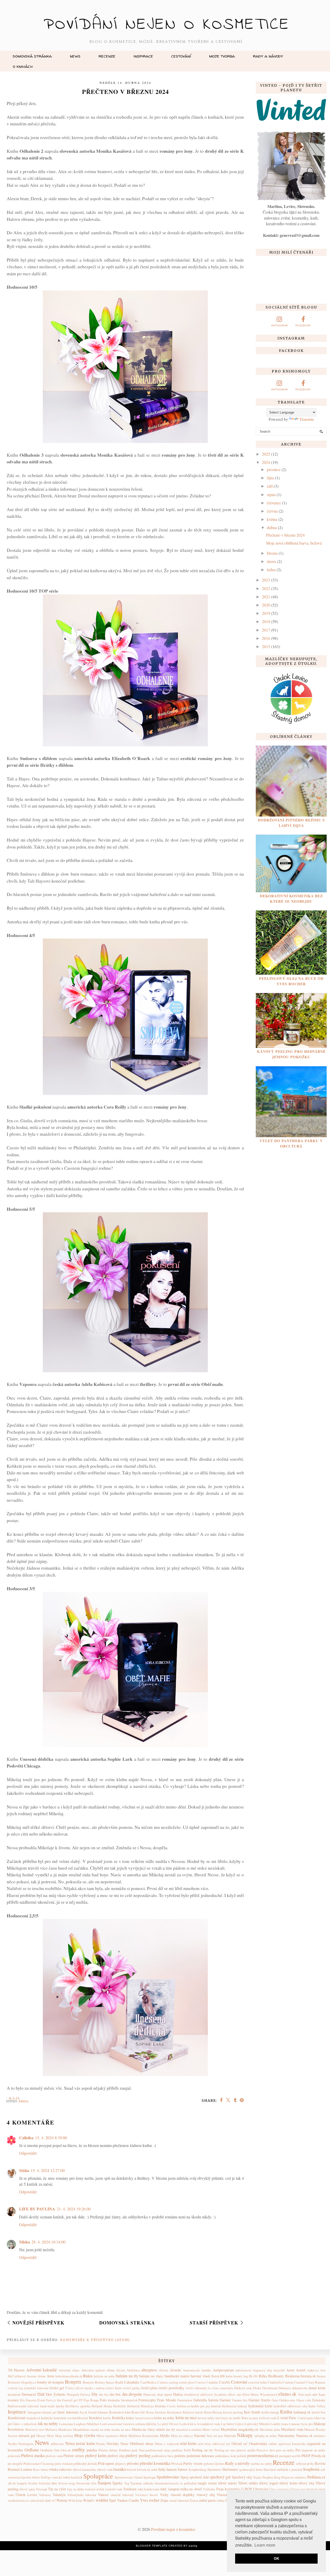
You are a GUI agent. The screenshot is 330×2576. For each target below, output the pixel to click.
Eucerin (31, 2400)
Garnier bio (240, 2400)
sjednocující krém (251, 2469)
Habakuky (319, 2400)
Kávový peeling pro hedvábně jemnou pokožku (291, 1054)
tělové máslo (227, 2483)
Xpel (113, 2500)
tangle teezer (207, 2483)
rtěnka (54, 2469)
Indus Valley (317, 2406)
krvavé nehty (206, 2418)
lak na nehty (48, 2423)
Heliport (97, 2406)
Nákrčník (230, 2436)
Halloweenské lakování (23, 2406)
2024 (266, 462)
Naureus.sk (304, 2436)
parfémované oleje (158, 2450)
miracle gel (27, 2436)
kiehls (265, 2412)
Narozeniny (286, 2436)
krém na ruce (186, 2417)
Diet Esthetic (56, 2394)
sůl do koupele (18, 2483)
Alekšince (133, 2370)
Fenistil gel (70, 2400)
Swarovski (83, 2483)
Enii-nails (305, 2394)
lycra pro (307, 2424)
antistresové (243, 2370)
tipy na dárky (76, 2489)
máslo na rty (166, 2429)
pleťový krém (96, 2455)
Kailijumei (174, 2412)
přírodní (133, 2463)
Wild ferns (75, 2500)
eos (315, 2394)
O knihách (23, 66)
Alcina (121, 2370)
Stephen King (271, 2477)
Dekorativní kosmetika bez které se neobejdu (291, 899)
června (272, 511)
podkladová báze (163, 2456)
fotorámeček (129, 2400)
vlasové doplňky (183, 2495)
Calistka (26, 2138)
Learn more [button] (265, 2545)
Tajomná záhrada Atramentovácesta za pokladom (164, 2483)
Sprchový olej (242, 2477)
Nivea (70, 2443)
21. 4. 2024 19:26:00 (74, 2209)
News (75, 56)
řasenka (120, 2469)
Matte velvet (211, 2429)
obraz (149, 2444)
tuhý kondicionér (149, 2489)
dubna (272, 527)
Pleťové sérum (74, 2456)
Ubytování (261, 2489)
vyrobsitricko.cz (18, 2500)
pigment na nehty (314, 2450)
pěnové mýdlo (246, 2450)
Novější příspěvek (38, 2323)
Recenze (107, 56)
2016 (266, 638)
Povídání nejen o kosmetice (167, 25)
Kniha (24, 2101)
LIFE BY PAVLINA (37, 2209)
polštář (242, 2456)
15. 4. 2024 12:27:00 (48, 2170)
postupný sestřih (290, 2456)
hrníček (216, 2406)
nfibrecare (57, 2444)
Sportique (150, 2477)
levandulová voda (209, 2424)
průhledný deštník (85, 2464)
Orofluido (46, 2450)
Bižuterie (14, 2382)
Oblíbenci (137, 2444)
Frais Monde (167, 2400)
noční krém (85, 2443)
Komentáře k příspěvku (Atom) (95, 2340)
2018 (266, 621)
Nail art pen (215, 2436)
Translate (307, 419)
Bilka (263, 2376)
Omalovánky (258, 2444)
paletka (92, 2450)
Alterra (164, 2370)
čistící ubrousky (196, 2388)
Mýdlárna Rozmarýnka (144, 2436)
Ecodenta (220, 2394)
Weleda (62, 2500)
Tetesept (42, 2489)
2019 (266, 613)
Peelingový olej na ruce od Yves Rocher (291, 981)
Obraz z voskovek (167, 2444)
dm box (115, 2394)
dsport (168, 2394)
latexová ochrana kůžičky (140, 2424)
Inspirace (143, 56)
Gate (275, 2400)
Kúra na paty (250, 2418)
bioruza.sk (308, 2376)
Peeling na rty (202, 2450)
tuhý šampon (170, 2489)
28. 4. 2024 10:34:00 (48, 2242)
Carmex (163, 2382)
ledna (271, 570)
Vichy (164, 2495)
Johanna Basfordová (111, 2412)
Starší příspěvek (214, 2323)
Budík (119, 2382)
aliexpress (149, 2370)
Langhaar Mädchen (86, 2424)
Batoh (215, 2376)
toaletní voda (114, 2489)
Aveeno (31, 2376)
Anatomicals (191, 2370)
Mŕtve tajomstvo (108, 2436)
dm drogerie (132, 2394)
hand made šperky (52, 2406)
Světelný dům (48, 2483)
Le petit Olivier (168, 2424)
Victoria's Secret (147, 2495)
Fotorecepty (147, 2400)
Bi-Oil (253, 2376)
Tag (127, 2483)
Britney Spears (105, 2382)
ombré (273, 2444)
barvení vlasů (200, 2376)
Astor (290, 2370)
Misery (41, 2436)
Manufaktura (81, 2429)
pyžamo (209, 2464)
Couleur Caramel (294, 2382)
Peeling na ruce (225, 2450)
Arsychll (279, 2370)
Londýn (275, 2424)
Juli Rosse (147, 2412)
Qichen (220, 2464)
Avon (50, 2376)
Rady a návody (268, 56)
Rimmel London (20, 2469)
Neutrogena (26, 2444)
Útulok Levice (26, 2495)
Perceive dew (266, 2450)
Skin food (270, 2469)
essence (13, 2400)
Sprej (184, 2477)
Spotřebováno (168, 2477)
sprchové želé (199, 2477)
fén (59, 2400)
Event (41, 2400)
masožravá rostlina (189, 2429)
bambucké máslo (177, 2376)
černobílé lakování (36, 2388)
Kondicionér (17, 2418)
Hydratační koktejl (234, 2406)
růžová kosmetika (84, 2469)
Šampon (104, 2483)
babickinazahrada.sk (69, 2376)
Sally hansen (167, 2469)
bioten (321, 2376)
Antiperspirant (223, 2370)
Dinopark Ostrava (79, 2394)
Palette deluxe (108, 2450)
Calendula (131, 2382)
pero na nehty (285, 2450)
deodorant (14, 2394)
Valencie (45, 2495)
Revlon (320, 2463)
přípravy (120, 2464)
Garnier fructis (259, 2400)
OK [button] (277, 2558)
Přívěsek (177, 2464)
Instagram (34, 2412)
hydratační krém (260, 2406)
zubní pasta (207, 2500)
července (274, 503)
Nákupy (245, 2435)
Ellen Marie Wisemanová (260, 2394)
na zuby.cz (186, 2436)
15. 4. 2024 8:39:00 (51, 2138)
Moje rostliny (64, 2436)
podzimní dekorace (200, 2456)
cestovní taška (257, 2382)
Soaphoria (311, 2469)
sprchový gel (220, 2477)
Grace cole (304, 2400)
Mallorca (51, 2429)
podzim (180, 2456)
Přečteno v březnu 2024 (285, 535)
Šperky (118, 2483)
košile (107, 2418)
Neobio (13, 2444)
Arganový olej (262, 2370)
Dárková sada (243, 2388)
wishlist (102, 2500)
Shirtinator (230, 2469)
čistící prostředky (171, 2388)
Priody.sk (318, 2456)
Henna (108, 2406)
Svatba (33, 2483)
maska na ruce (121, 2429)
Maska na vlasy (143, 2429)
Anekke (206, 2370)
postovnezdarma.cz (263, 2455)
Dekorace (285, 2388)
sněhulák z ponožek (289, 2469)
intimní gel (49, 2412)
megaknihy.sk (248, 2429)
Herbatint (133, 2406)
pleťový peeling (138, 2455)
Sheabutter (214, 2469)
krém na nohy (164, 2418)
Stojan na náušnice (294, 2477)
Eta (22, 2400)
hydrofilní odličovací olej (291, 2406)
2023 (266, 580)
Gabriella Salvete (206, 2400)
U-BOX (246, 2489)
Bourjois (88, 2382)
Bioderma (292, 2376)
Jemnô (92, 2412)
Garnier (225, 2400)
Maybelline (229, 2429)
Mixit (50, 2436)
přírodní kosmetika (155, 2463)
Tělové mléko (248, 2483)
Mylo (174, 2436)
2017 (266, 630)
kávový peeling (233, 2412)
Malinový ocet (35, 2429)
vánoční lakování (122, 2495)
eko (239, 2394)
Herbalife (119, 2406)
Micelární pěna (270, 2429)
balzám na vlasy (151, 2376)
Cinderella (275, 2382)
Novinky (113, 2444)
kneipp (275, 2412)
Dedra (257, 2388)
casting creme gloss (182, 2382)
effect (232, 2394)
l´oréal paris (306, 2418)
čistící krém (114, 2388)
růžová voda (105, 2469)
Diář (41, 2394)
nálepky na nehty (266, 2436)
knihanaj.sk (302, 2412)
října (270, 478)
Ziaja (164, 2500)
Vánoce (103, 2495)
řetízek (131, 2469)
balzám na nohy (104, 2376)
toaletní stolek (95, 2489)
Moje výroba (85, 2435)
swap (72, 2483)
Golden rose (287, 2400)
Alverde (175, 2370)
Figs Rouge (91, 2400)
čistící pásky (131, 2388)
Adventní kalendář (42, 2370)
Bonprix (73, 2382)
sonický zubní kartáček (67, 2477)
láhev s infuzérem (25, 2424)
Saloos (183, 2469)
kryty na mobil (231, 2418)
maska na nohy (101, 2429)
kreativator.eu (144, 2418)
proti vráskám (64, 2464)
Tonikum (130, 2489)
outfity (79, 2449)
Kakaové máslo (193, 2412)
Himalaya (147, 2406)
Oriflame (32, 2450)
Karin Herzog (213, 2412)
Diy (95, 2394)
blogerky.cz (29, 2382)
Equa (322, 2394)
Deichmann (270, 2388)
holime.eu (183, 2406)
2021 (266, 597)
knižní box (319, 2412)
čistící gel (57, 2388)
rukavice (65, 2469)
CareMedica (148, 2382)
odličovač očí (221, 2444)
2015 (266, 646)
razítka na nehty (261, 2464)
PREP (306, 2456)
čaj (21, 2388)
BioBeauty (276, 2376)
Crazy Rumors (316, 2382)
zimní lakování (179, 2500)
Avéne (42, 2376)
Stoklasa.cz (316, 2477)
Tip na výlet (57, 2489)
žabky (220, 2500)
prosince (274, 469)
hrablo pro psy (201, 2406)
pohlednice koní (226, 2456)
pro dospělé (15, 2464)
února (271, 561)
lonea (285, 2424)
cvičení (13, 2388)
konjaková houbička (40, 2418)
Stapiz (257, 2477)
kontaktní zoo (63, 2418)
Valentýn (59, 2495)
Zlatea (194, 2500)
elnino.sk (287, 2394)
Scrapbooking (197, 2469)
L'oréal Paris (287, 2418)
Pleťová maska (33, 2455)
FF (81, 2400)
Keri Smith (252, 2412)
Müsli (123, 2436)
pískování (14, 2456)
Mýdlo (165, 2436)
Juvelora (160, 2412)
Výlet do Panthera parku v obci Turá (291, 1143)
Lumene (295, 2424)
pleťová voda (54, 2456)
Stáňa (24, 2170)
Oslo (57, 2450)
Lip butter (228, 2424)
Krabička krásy (123, 2418)
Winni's (89, 2500)
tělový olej (306, 2483)
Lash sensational (111, 2424)
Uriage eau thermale (304, 2489)
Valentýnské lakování (82, 2495)
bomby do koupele (50, 2382)
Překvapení (106, 2463)
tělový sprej (27, 2489)
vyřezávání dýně (40, 2500)
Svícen (63, 2483)
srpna (271, 494)
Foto (103, 2400)
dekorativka (300, 2388)
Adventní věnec (69, 2370)
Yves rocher (150, 2500)
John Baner (132, 2412)
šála (94, 2483)
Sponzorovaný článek (128, 2477)
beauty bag (241, 2376)
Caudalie (212, 2382)
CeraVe (225, 2382)
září (270, 486)
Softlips (46, 2477)
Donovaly (150, 2394)
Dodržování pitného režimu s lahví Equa (291, 823)
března (272, 553)
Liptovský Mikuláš (257, 2424)
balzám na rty (127, 2376)
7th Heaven (16, 2370)
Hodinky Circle (165, 2406)
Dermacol (29, 2394)
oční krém (188, 2443)
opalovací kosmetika (292, 2444)
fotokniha (114, 2400)
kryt (218, 2418)
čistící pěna (149, 2388)
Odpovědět (28, 2153)
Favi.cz (51, 2400)
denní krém (317, 2388)
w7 (54, 2500)
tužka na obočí (191, 2489)
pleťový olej (116, 2456)
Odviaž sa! (240, 2444)
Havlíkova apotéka (78, 2406)
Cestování (181, 56)
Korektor (96, 2418)
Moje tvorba (222, 56)
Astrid (301, 2370)
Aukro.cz (313, 2370)
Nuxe (124, 2444)
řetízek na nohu (147, 2469)
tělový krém (288, 2483)
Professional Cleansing (39, 2464)
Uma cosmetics (279, 2489)
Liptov (240, 2424)
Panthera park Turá (132, 2450)
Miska (24, 2242)
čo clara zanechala (220, 2388)
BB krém (226, 2376)
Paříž (187, 2450)
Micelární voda (292, 2429)
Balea (88, 2376)
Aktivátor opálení (93, 2370)
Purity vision (193, 2463)
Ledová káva (188, 2424)
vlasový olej (206, 2495)
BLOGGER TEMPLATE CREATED (159, 2546)
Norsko (101, 2444)
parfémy (177, 2450)
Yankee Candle (128, 2500)
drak (160, 2394)
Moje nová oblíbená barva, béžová (294, 543)
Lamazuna (66, 2424)
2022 (266, 588)
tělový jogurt (269, 2483)
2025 (266, 454)
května (272, 519)
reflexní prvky (305, 2464)
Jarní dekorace (68, 2412)
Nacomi (200, 2436)
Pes (298, 2450)
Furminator (185, 2400)
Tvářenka (209, 2489)
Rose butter (41, 2469)
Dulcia (178, 2394)
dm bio (104, 2394)
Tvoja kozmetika (228, 2489)
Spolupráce (98, 2476)
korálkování (80, 2418)
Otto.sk (66, 2450)
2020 (266, 605)
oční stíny (204, 2444)
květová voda (268, 2418)
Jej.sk (83, 2412)
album (111, 2370)
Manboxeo (65, 2429)
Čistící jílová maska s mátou (85, 2388)
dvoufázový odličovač (199, 2394)
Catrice (200, 2382)
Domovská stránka (32, 56)
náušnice (320, 2436)
